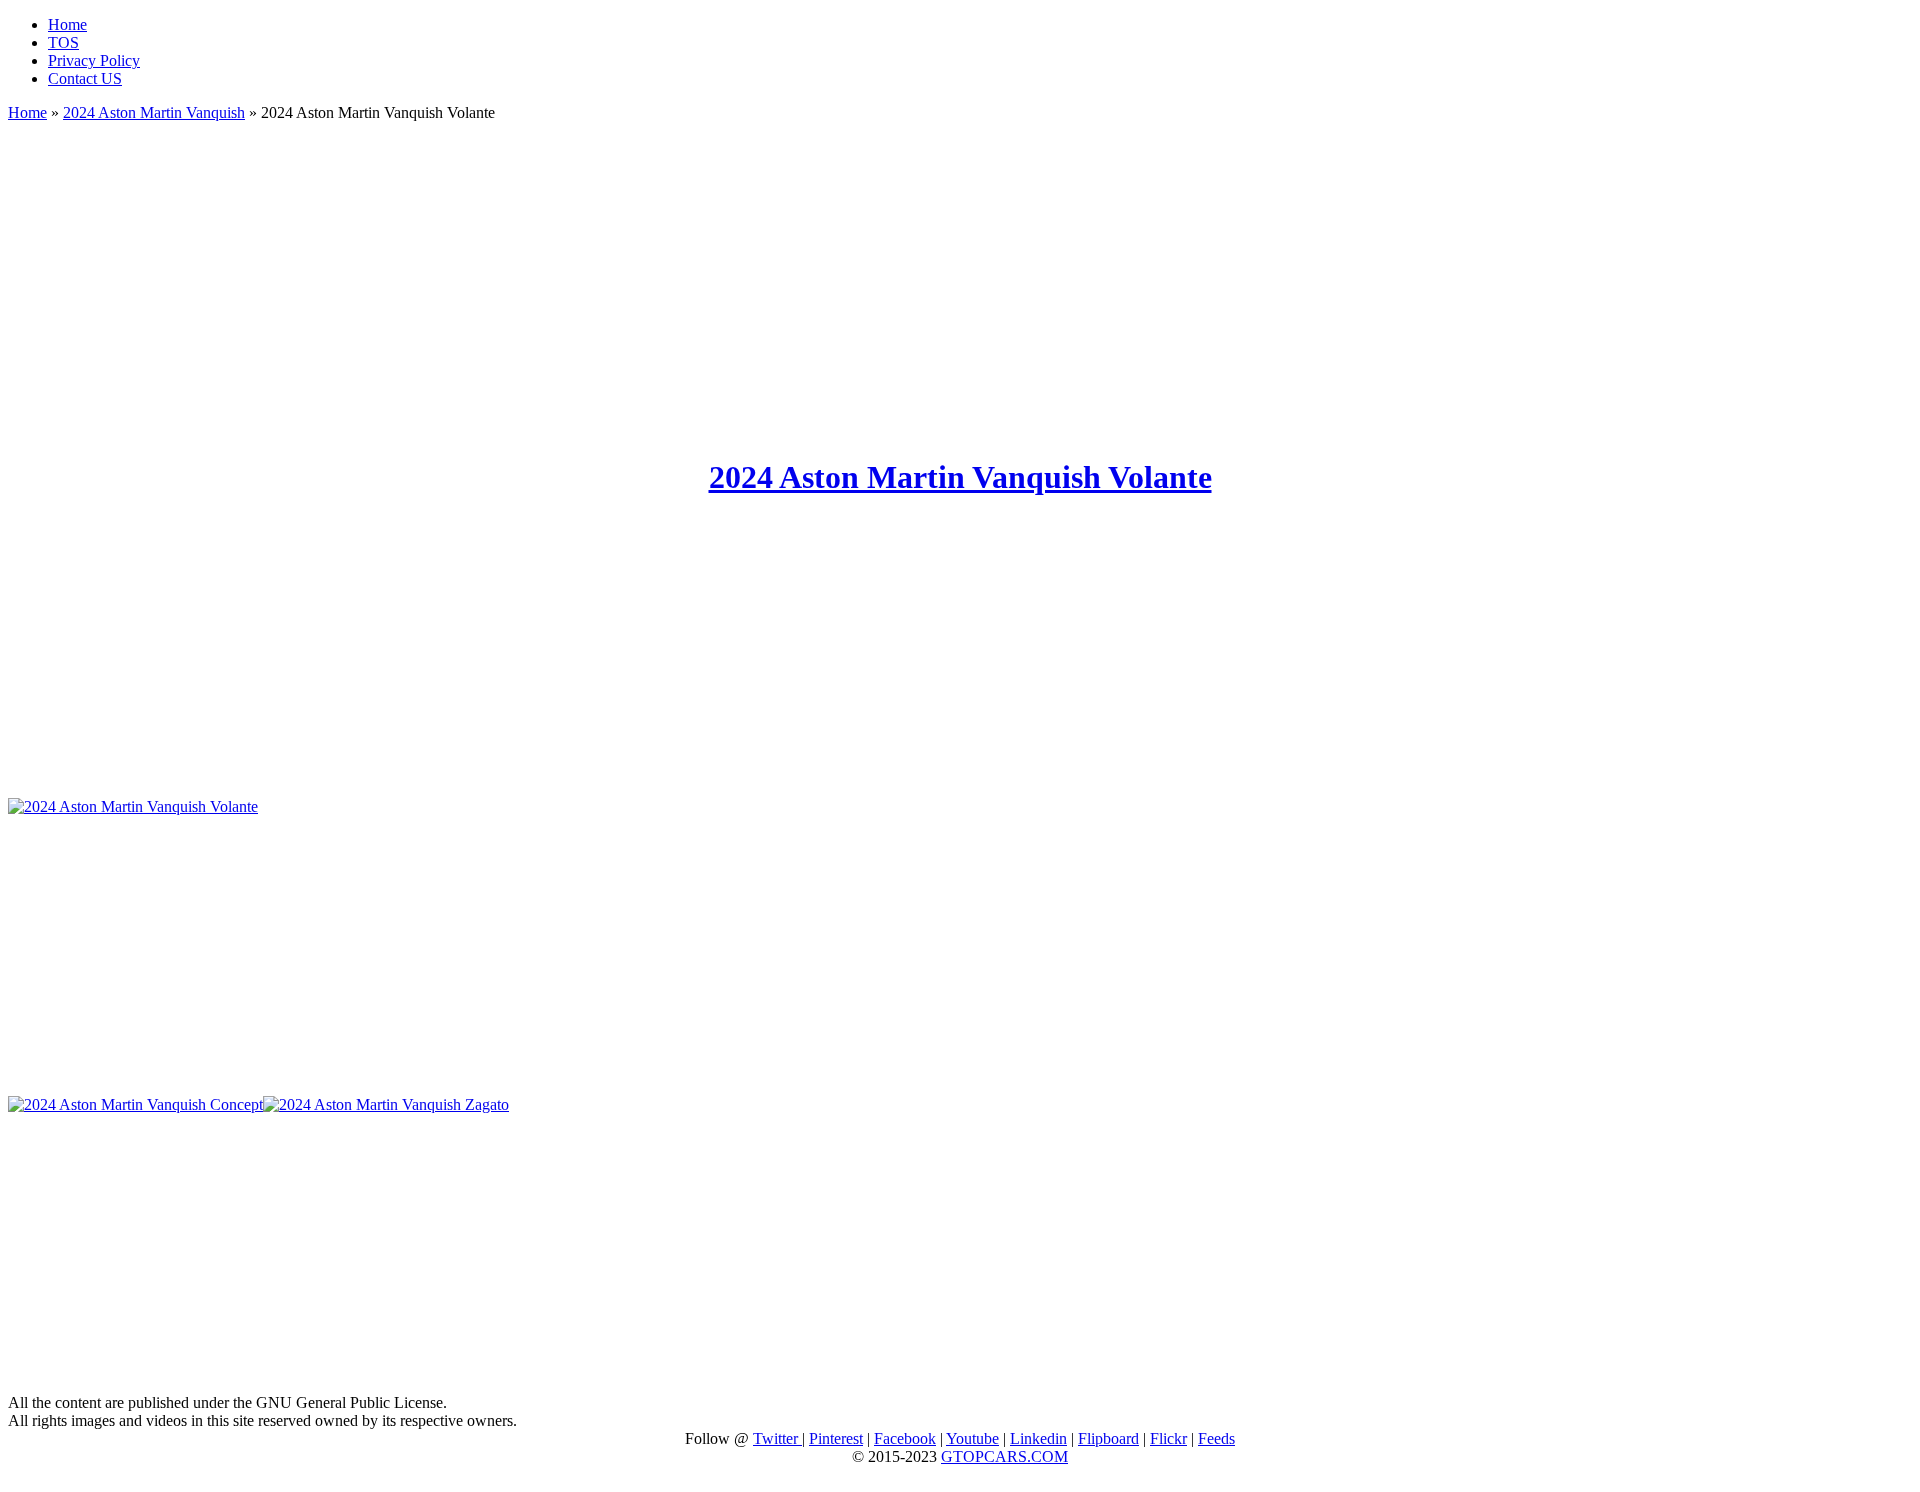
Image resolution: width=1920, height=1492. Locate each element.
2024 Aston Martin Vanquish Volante (960, 477)
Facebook (905, 1438)
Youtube (972, 1438)
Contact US (85, 78)
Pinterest (836, 1438)
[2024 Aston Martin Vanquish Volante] (133, 806)
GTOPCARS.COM (1004, 1456)
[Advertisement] (960, 280)
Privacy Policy (94, 60)
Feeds (1216, 1438)
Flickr (1168, 1438)
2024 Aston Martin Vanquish (154, 112)
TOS (63, 42)
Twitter (777, 1438)
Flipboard (1108, 1438)
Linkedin (1038, 1438)
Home (67, 24)
